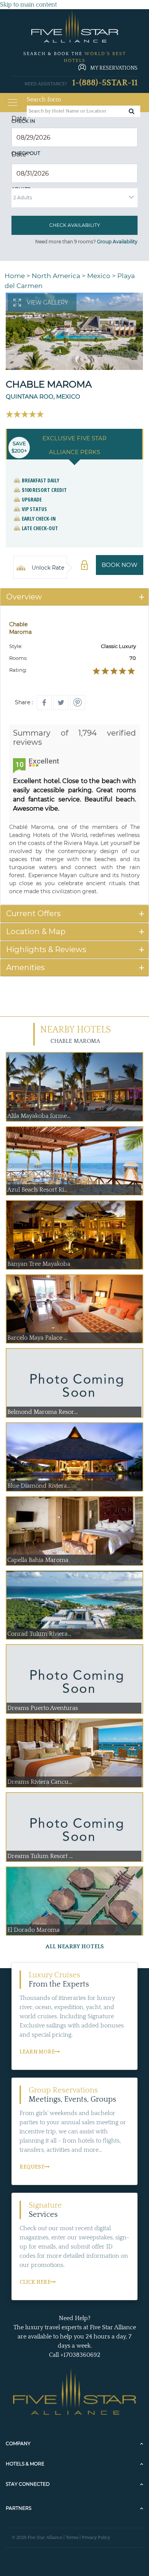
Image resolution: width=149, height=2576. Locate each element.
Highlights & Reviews (46, 949)
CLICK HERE (35, 2282)
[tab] (74, 597)
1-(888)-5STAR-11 (105, 83)
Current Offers (33, 913)
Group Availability (117, 242)
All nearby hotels (75, 1947)
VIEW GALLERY (47, 303)
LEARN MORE (37, 2052)
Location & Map (36, 931)
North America (56, 276)
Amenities (25, 967)
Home (15, 276)
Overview (24, 597)
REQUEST (32, 2167)
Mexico (99, 276)
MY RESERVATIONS (114, 68)
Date (21, 118)
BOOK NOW (120, 565)
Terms (72, 2538)
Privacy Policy (96, 2538)
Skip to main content (28, 5)
